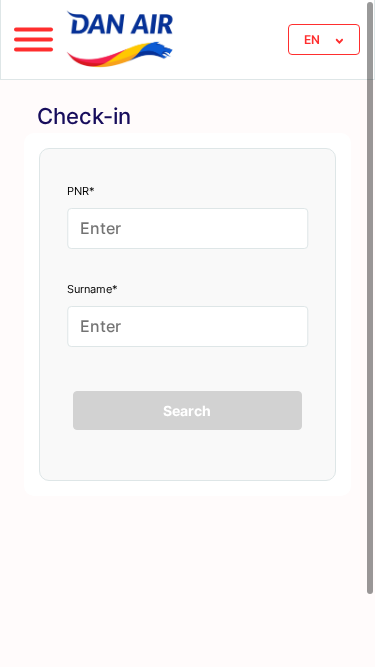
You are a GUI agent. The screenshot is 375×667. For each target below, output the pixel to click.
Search (187, 410)
